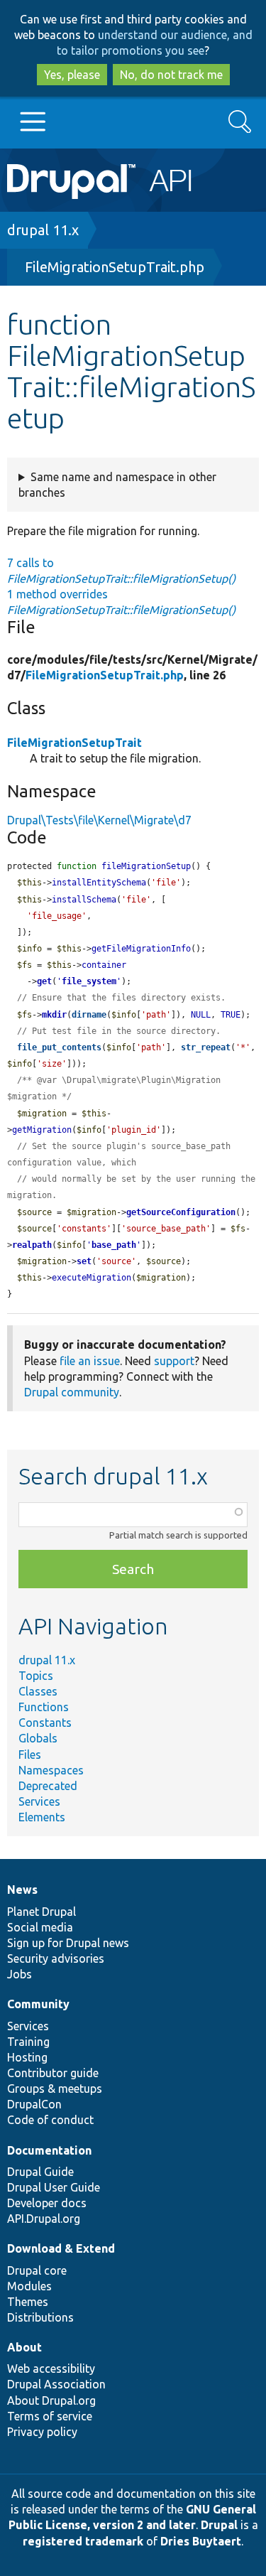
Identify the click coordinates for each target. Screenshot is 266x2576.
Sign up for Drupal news (68, 1943)
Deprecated (48, 1786)
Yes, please (72, 75)
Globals (38, 1738)
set (84, 1261)
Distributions (40, 2317)
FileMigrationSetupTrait (74, 743)
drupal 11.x (43, 230)
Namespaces (51, 1770)
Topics (36, 1676)
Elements (42, 1817)
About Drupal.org (51, 2400)
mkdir (54, 1015)
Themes (28, 2302)
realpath (32, 1245)
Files (30, 1755)
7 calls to (121, 571)
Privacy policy (42, 2432)
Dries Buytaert (201, 2541)
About (24, 2347)
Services (39, 1801)
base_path (114, 1245)
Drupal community (72, 1392)
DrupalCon (34, 2104)
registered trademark (83, 2541)
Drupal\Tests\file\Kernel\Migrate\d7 (99, 820)
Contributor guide (53, 2073)
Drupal (219, 2525)
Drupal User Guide (54, 2187)
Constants (45, 1723)
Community (38, 2004)
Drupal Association (56, 2384)
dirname (89, 1015)
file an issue (90, 1361)
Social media (40, 1927)
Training (28, 2042)
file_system (89, 981)
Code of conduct (50, 2120)
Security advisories (56, 1958)
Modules (29, 2286)
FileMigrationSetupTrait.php (115, 267)
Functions (44, 1707)
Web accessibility (51, 2368)
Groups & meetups (55, 2089)
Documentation (49, 2150)
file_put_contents (59, 1047)
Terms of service (50, 2416)
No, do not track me (171, 75)
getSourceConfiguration (181, 1212)
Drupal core (37, 2270)
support (174, 1361)
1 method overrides (121, 602)
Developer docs (47, 2203)
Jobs (20, 1974)
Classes (38, 1691)
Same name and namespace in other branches (117, 485)
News (22, 1890)
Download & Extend (61, 2248)
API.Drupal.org (44, 2219)
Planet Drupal (41, 1912)
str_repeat (206, 1047)
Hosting (27, 2057)
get (44, 981)
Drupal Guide (40, 2172)
